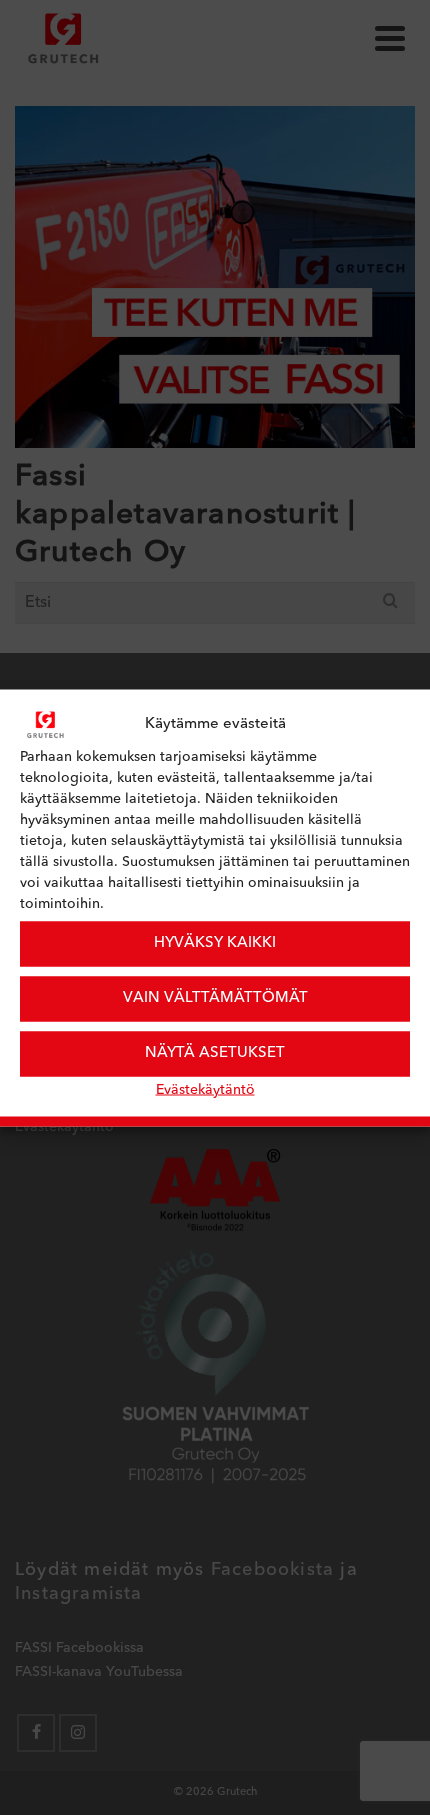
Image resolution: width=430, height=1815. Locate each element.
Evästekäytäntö (205, 1089)
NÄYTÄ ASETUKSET (215, 1053)
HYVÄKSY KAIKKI (215, 943)
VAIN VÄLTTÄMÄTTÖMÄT (215, 998)
